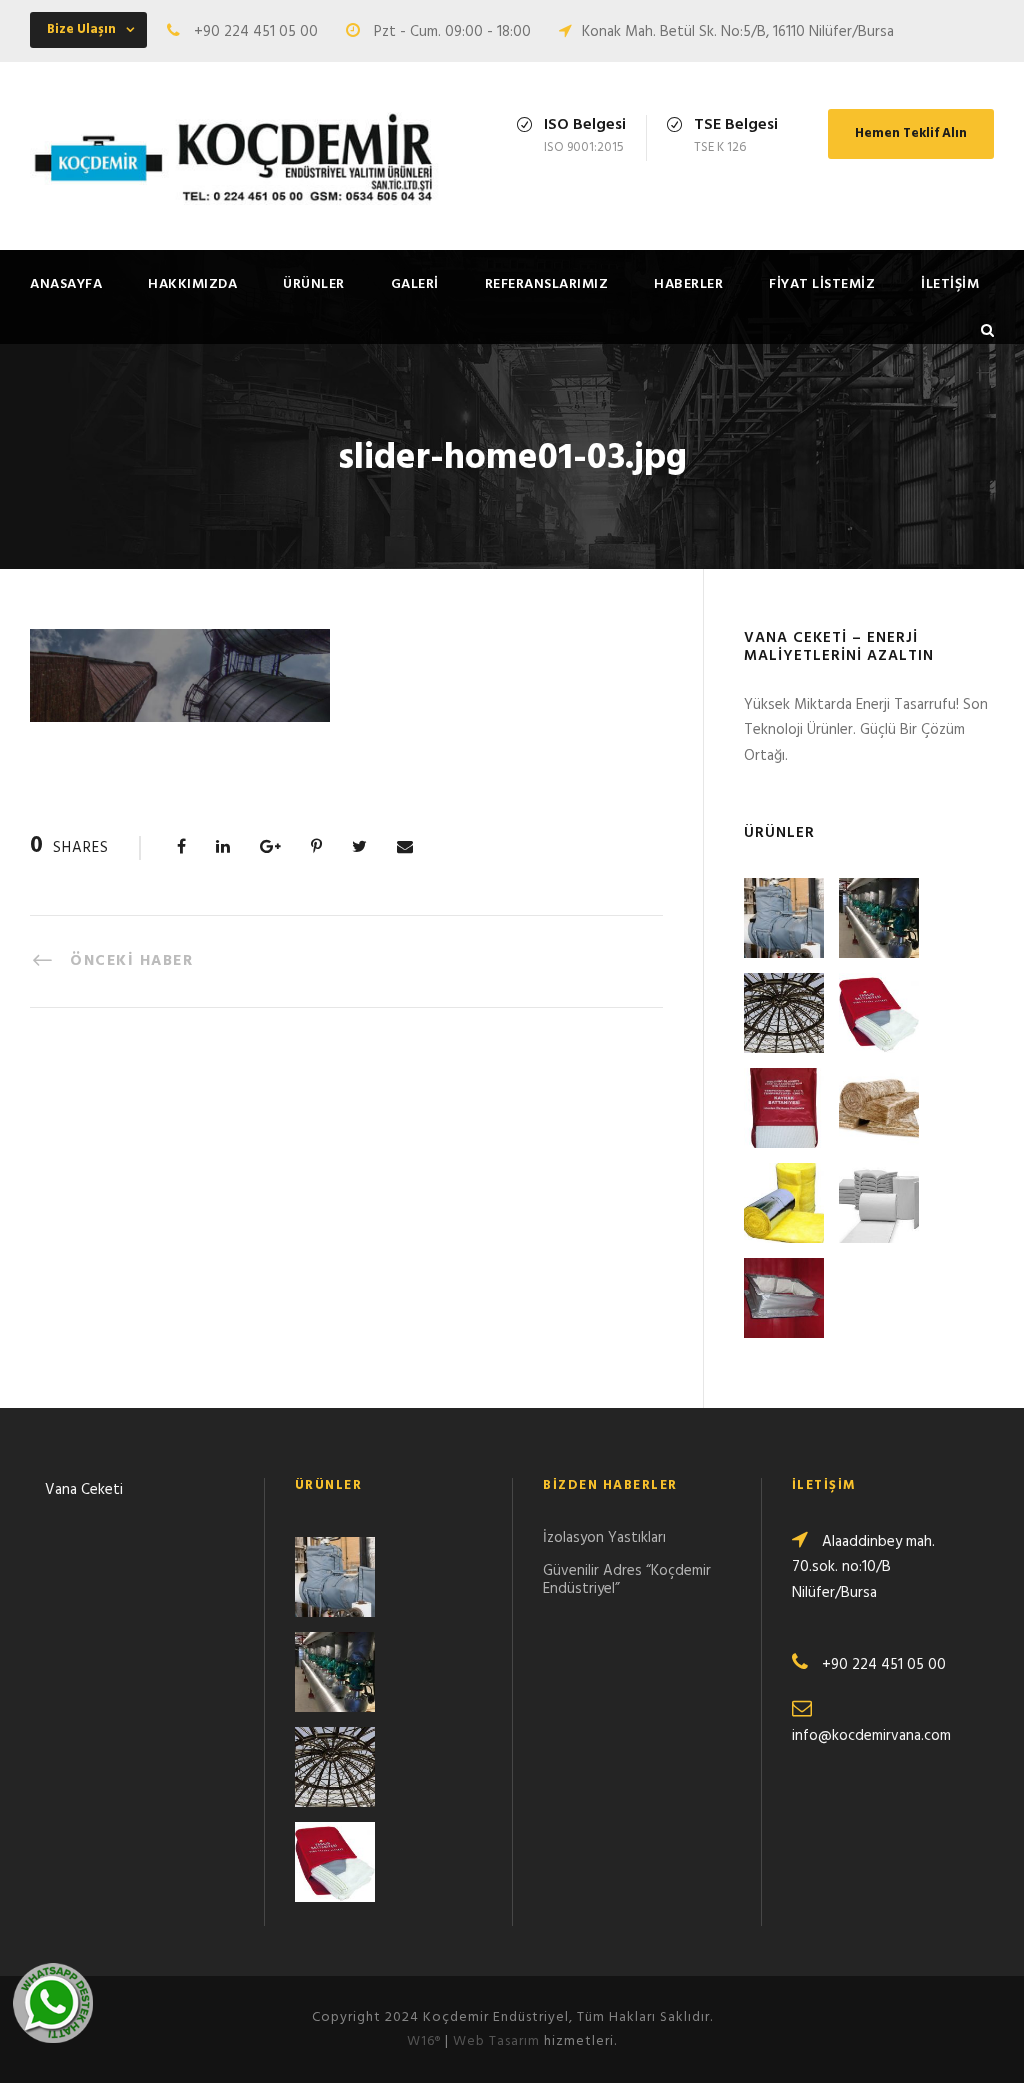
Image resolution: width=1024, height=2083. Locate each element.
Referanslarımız (547, 284)
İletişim (950, 284)
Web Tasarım (496, 2041)
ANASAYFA (66, 284)
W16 (424, 2041)
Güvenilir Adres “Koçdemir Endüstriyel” (627, 1580)
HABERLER (688, 284)
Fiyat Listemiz (822, 284)
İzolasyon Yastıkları (604, 1538)
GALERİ (415, 284)
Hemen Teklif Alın (911, 133)
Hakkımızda (192, 284)
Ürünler (314, 284)
